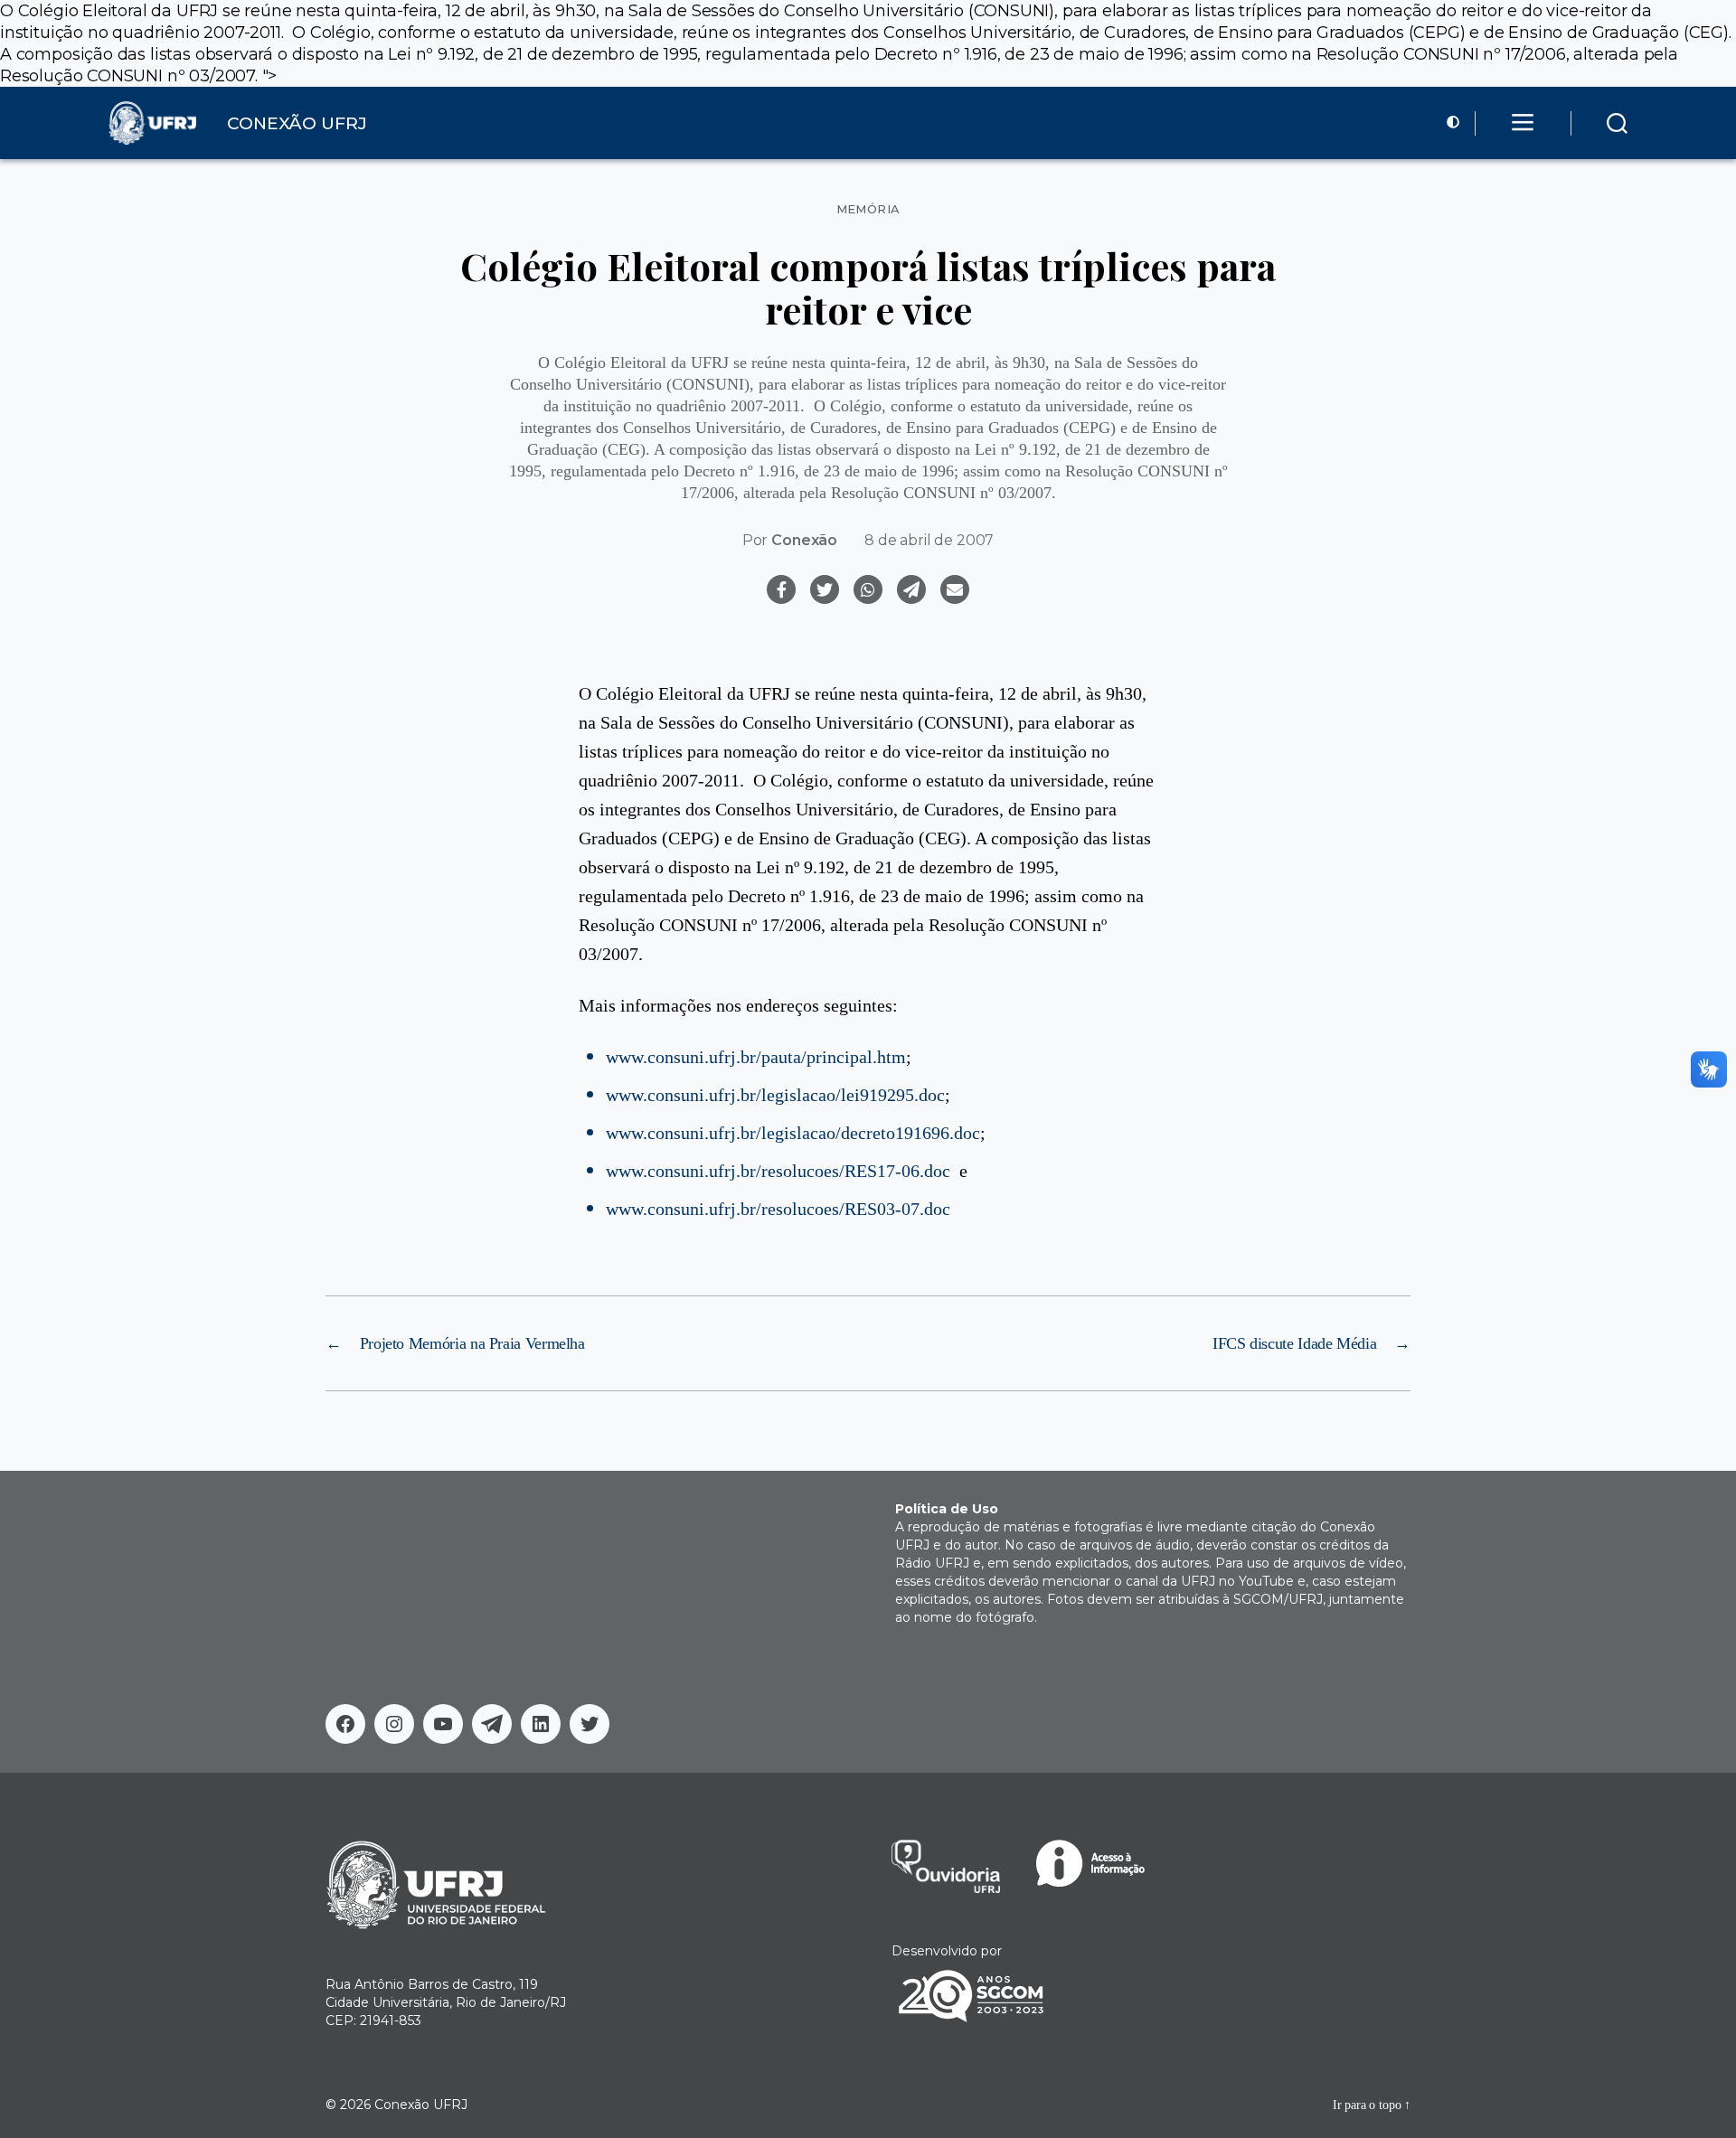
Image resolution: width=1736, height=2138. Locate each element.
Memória (868, 209)
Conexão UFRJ (421, 2105)
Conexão (804, 540)
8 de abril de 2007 (929, 540)
